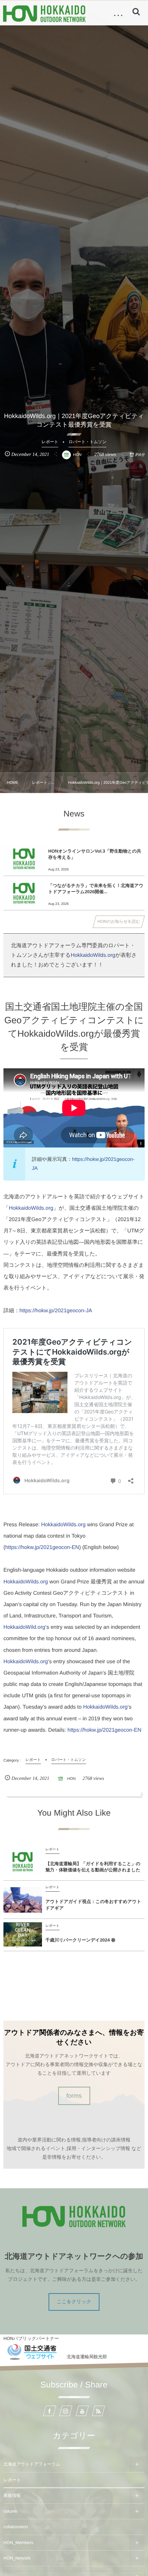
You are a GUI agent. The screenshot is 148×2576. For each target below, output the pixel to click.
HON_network (17, 2558)
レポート (12, 2480)
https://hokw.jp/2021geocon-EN (42, 1547)
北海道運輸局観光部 (87, 2357)
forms (74, 2096)
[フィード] (98, 2411)
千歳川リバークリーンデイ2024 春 (81, 1940)
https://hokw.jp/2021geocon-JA (56, 1311)
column (10, 2511)
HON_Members (18, 2543)
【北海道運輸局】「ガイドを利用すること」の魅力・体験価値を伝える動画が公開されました (93, 1867)
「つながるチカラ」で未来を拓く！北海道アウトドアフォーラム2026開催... (96, 889)
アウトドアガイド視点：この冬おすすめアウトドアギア (93, 1905)
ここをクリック (74, 2301)
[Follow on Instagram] (66, 2411)
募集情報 (12, 2495)
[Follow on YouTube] (82, 2411)
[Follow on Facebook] (50, 2411)
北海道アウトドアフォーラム (32, 2464)
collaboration (16, 2527)
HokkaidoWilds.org (93, 955)
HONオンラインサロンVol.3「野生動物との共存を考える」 (95, 854)
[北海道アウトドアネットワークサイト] (44, 14)
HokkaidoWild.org (24, 1627)
